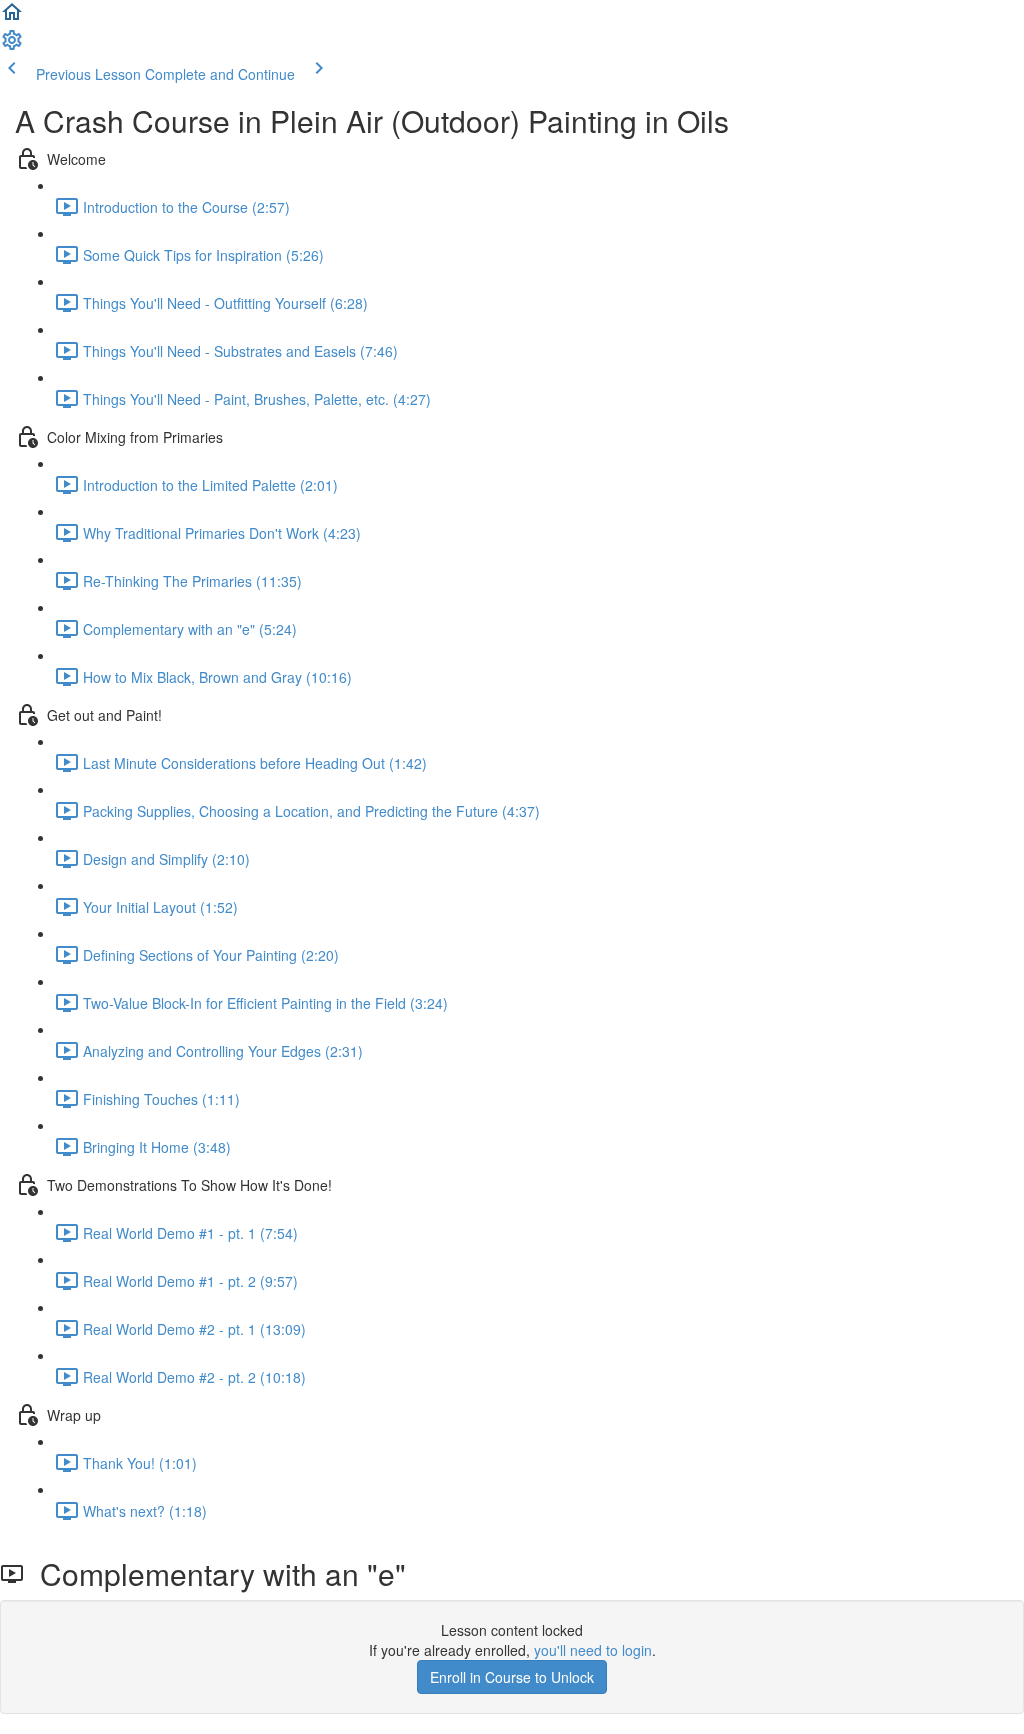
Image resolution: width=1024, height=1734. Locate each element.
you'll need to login (593, 1650)
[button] (12, 18)
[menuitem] (12, 46)
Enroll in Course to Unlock (512, 1677)
